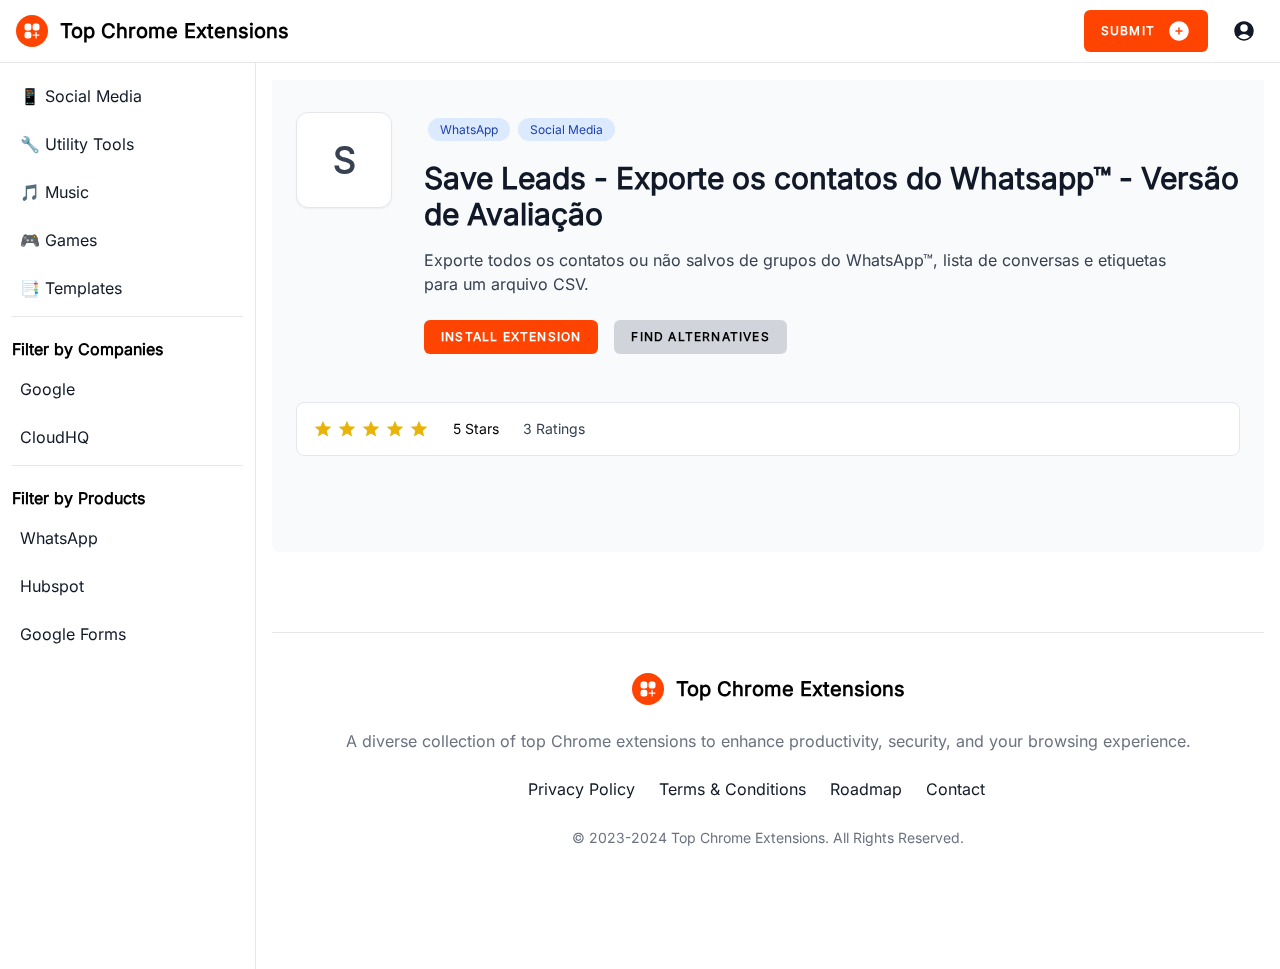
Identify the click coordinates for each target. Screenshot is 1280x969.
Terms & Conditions (732, 789)
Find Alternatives (700, 336)
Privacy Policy (581, 789)
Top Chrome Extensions (748, 837)
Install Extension (511, 336)
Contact (955, 789)
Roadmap (866, 789)
